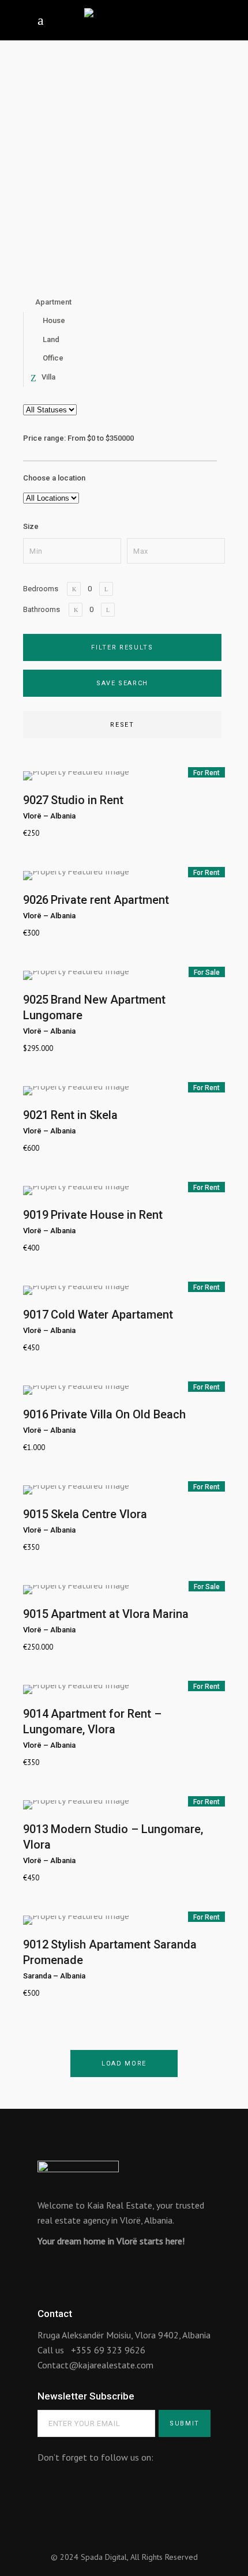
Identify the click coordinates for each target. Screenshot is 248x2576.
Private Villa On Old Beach (118, 1414)
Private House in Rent (107, 1215)
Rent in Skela (84, 1115)
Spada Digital (104, 2557)
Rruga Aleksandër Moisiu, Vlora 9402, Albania (124, 2335)
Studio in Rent (87, 800)
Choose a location (54, 478)
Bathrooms (42, 609)
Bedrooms (41, 589)
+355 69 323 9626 (108, 2350)
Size (31, 526)
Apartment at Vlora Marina (120, 1614)
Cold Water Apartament (112, 1315)
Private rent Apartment (110, 900)
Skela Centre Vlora (99, 1514)
